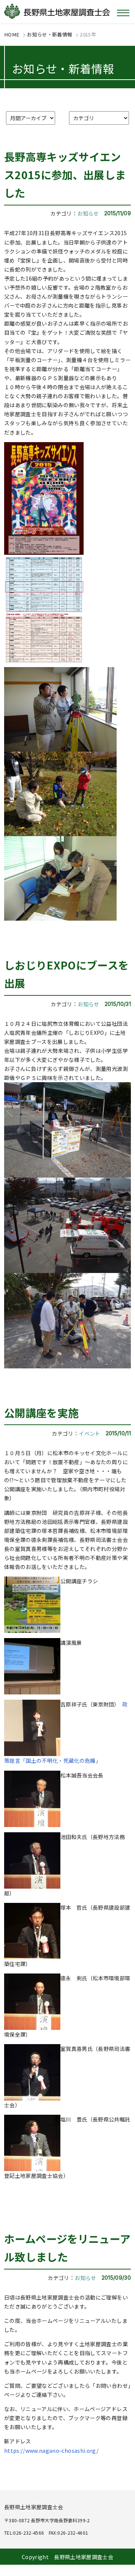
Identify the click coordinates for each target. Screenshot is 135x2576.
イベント (89, 1433)
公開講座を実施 (41, 1413)
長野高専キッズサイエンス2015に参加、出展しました (65, 174)
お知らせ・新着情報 (49, 34)
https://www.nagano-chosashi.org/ (51, 2451)
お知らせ (88, 213)
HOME (12, 34)
